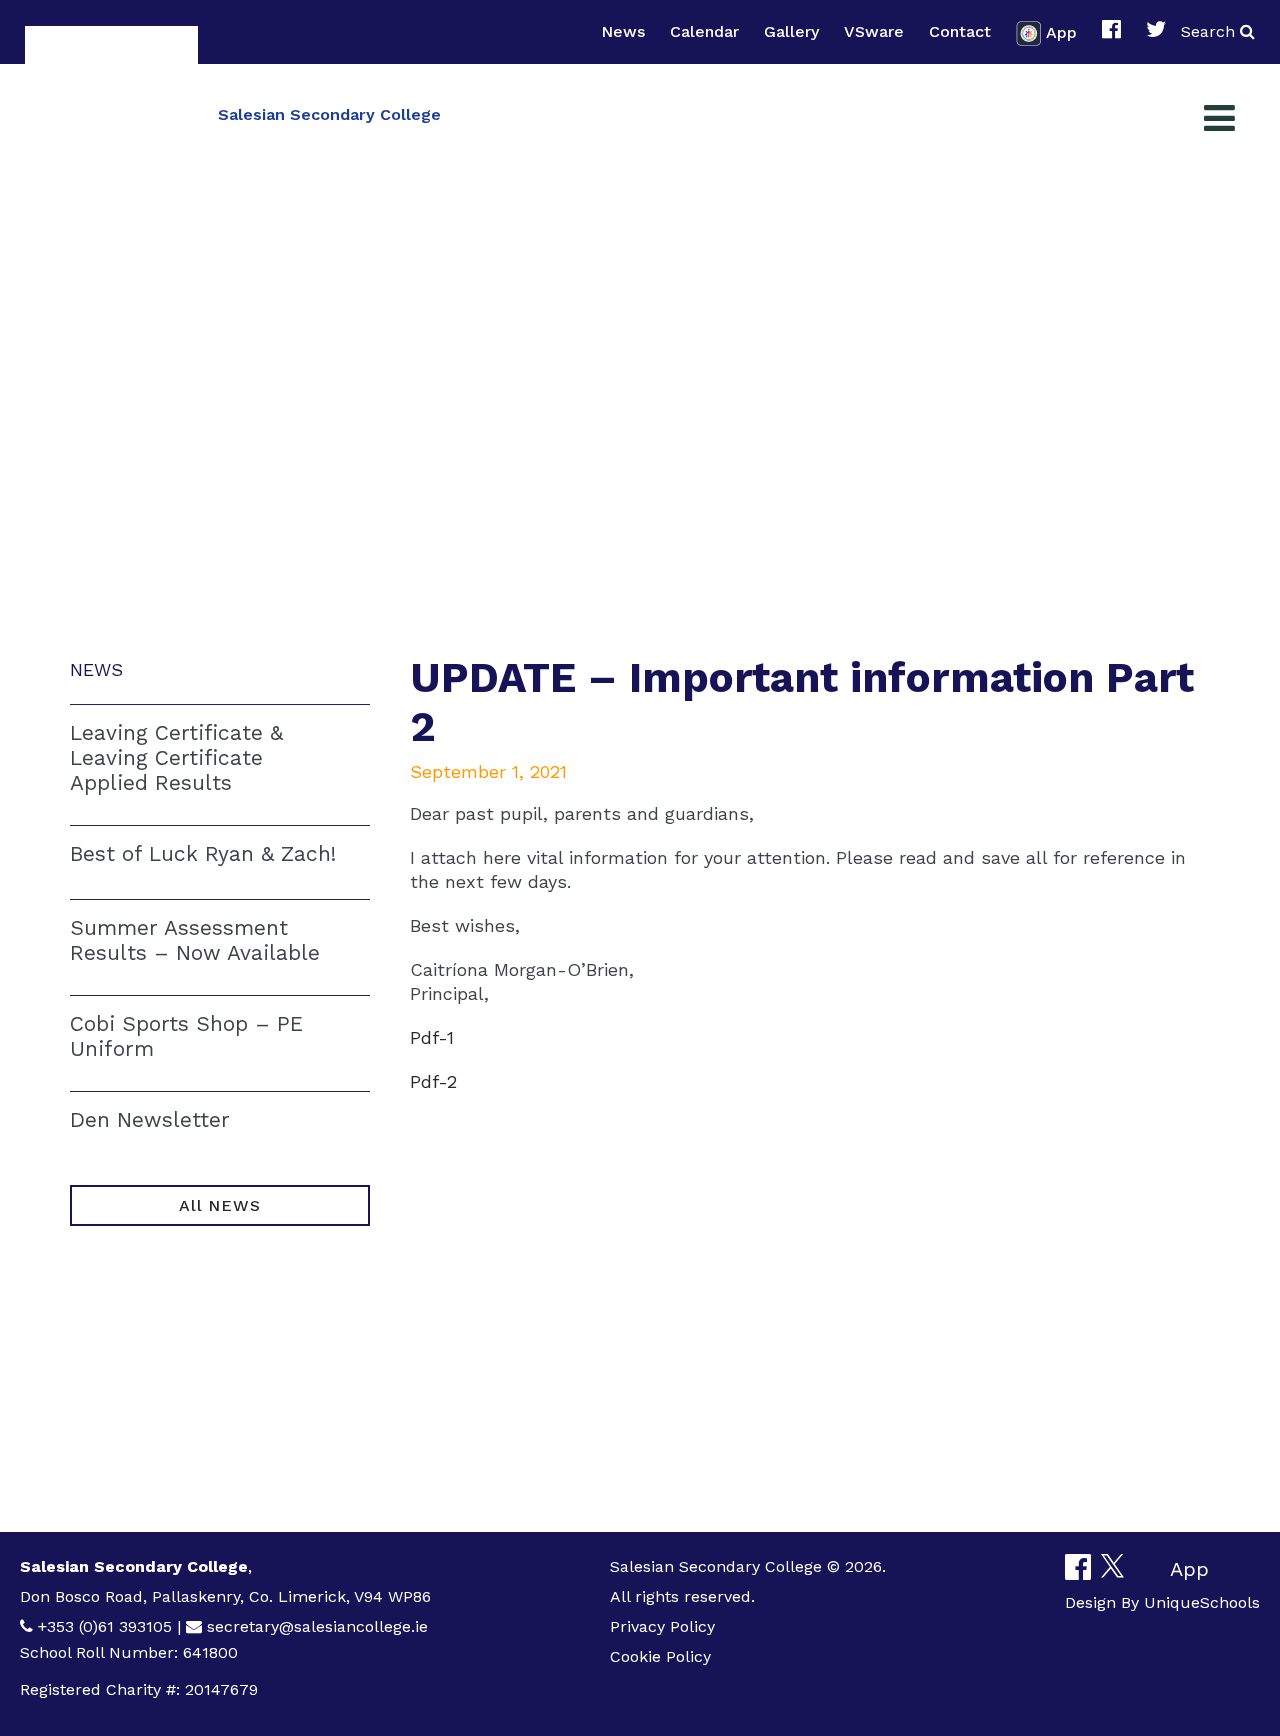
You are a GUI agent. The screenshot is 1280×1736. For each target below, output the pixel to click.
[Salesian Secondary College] (111, 112)
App (1061, 31)
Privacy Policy (662, 1626)
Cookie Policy (660, 1656)
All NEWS (219, 1205)
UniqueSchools (1202, 1602)
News (623, 31)
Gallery (791, 31)
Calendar (704, 31)
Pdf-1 (432, 1037)
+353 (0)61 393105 (105, 1626)
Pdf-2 (433, 1081)
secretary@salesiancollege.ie (317, 1626)
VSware (874, 31)
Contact (960, 31)
